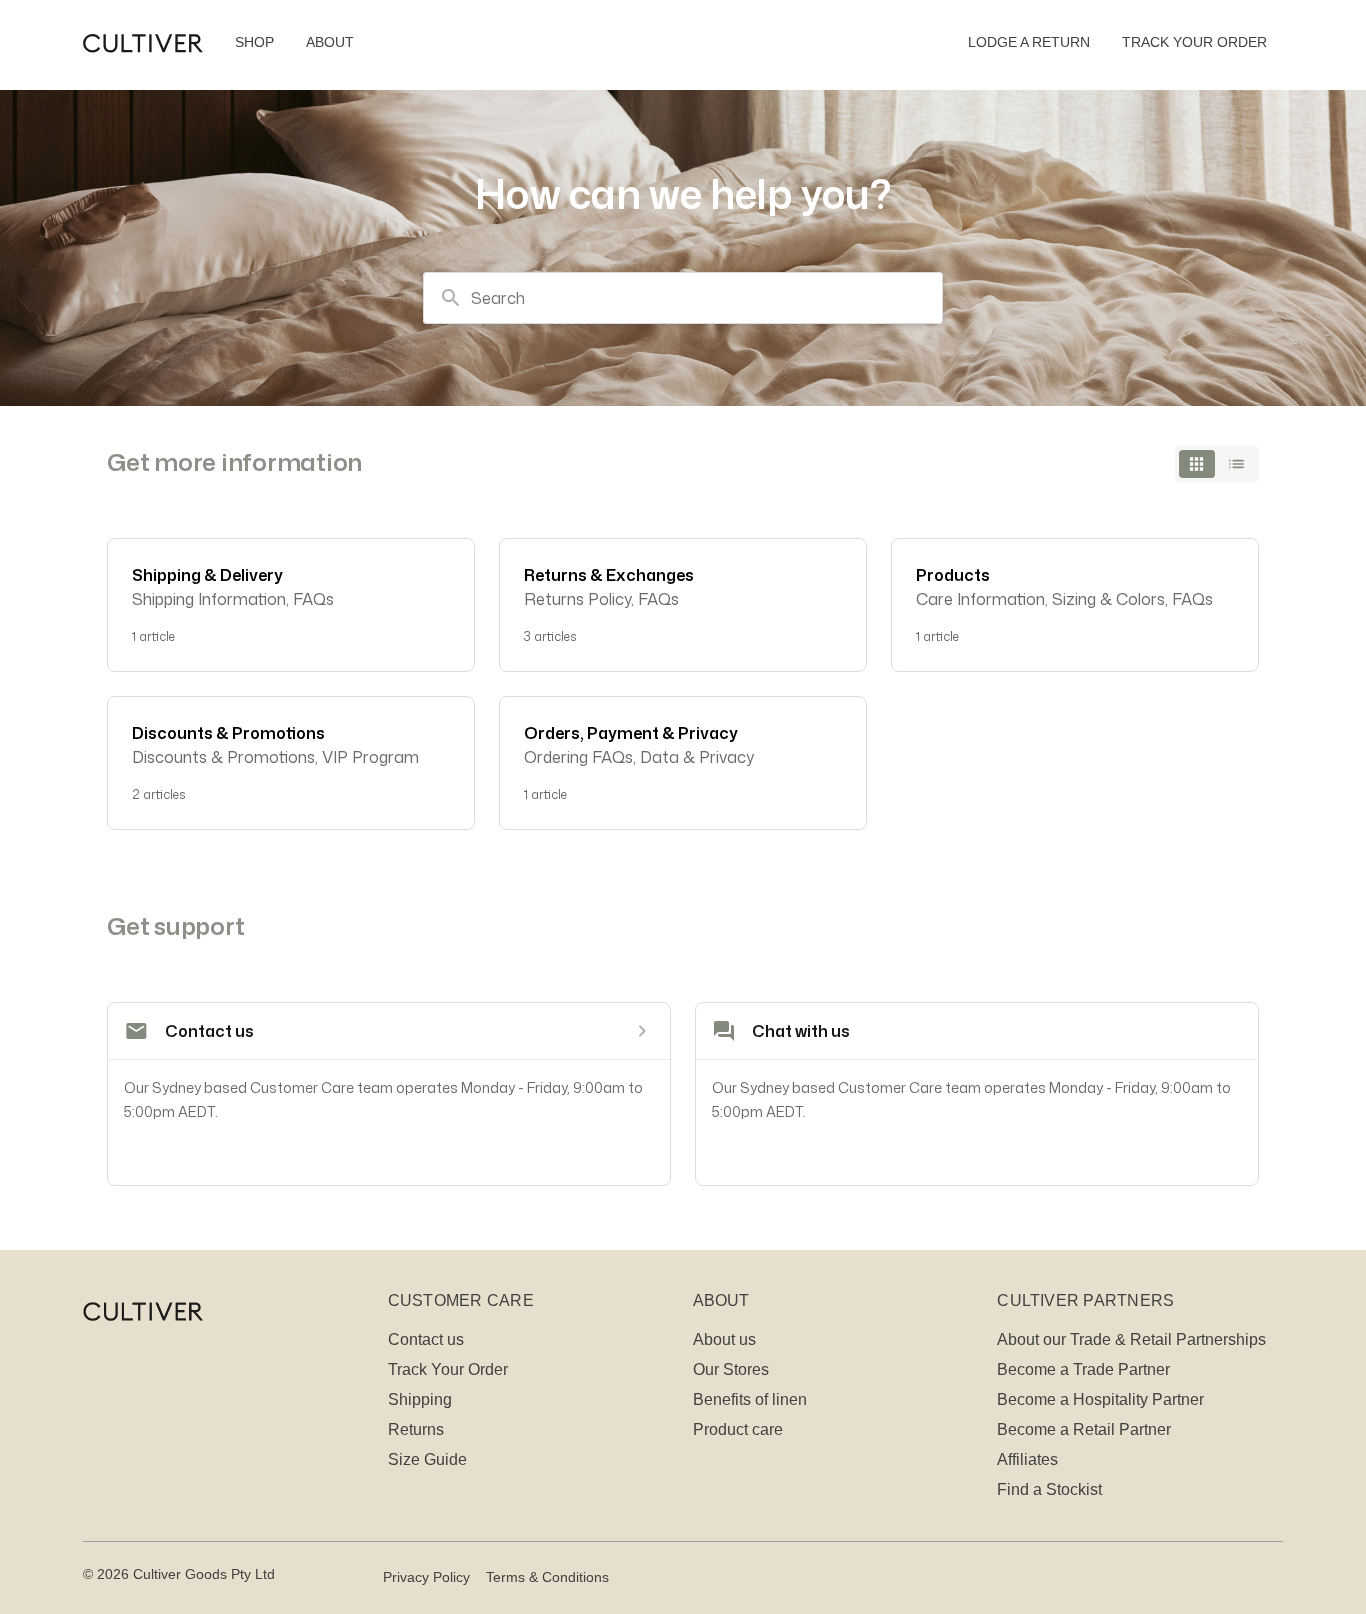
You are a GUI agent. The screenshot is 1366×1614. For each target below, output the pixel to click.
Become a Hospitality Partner (1100, 1399)
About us (724, 1339)
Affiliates (1027, 1459)
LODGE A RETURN (1029, 42)
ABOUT (330, 42)
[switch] (1217, 464)
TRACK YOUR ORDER (1194, 42)
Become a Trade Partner (1083, 1369)
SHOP (254, 42)
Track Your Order (448, 1369)
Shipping (420, 1399)
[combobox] (683, 298)
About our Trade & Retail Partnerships (1131, 1339)
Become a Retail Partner (1084, 1429)
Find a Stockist (1049, 1489)
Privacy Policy (426, 1577)
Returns (416, 1429)
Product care (738, 1429)
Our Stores (731, 1369)
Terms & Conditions (547, 1577)
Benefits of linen (750, 1399)
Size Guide (427, 1459)
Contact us (426, 1339)
